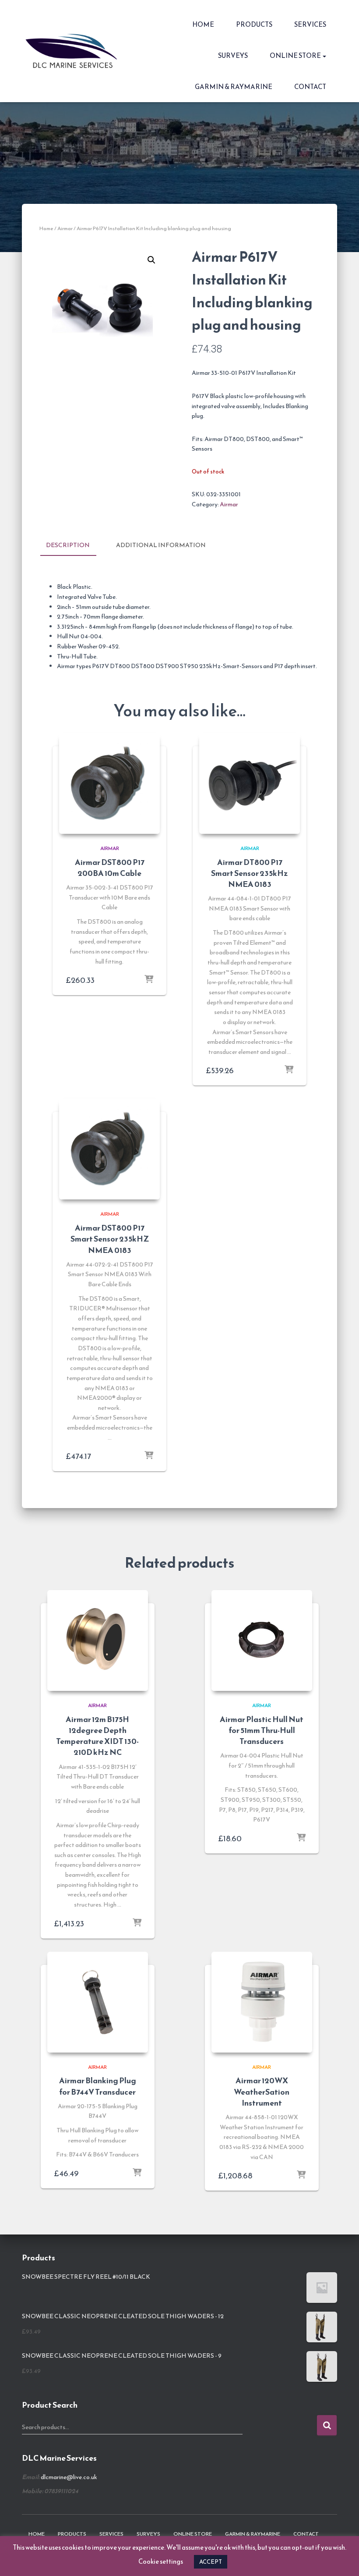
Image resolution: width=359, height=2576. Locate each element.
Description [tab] (68, 545)
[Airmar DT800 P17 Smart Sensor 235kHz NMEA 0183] (250, 783)
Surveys (233, 55)
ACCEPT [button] (211, 2562)
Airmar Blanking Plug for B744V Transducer (98, 2086)
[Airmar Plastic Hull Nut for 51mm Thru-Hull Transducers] (262, 1640)
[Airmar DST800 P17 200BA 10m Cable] (109, 783)
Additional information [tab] (161, 545)
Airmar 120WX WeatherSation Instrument (262, 2091)
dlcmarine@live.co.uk (69, 2477)
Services (310, 24)
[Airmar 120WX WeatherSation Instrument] (262, 2002)
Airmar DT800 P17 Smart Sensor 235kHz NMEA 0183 (250, 873)
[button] (324, 55)
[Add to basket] (149, 980)
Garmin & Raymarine (234, 87)
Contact (310, 87)
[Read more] (289, 1070)
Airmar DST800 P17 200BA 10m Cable (110, 868)
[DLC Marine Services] (73, 51)
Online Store (296, 55)
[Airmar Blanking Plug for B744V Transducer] (98, 2002)
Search (327, 2425)
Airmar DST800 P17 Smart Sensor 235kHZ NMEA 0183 (110, 1239)
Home (203, 24)
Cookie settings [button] (161, 2561)
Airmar (65, 228)
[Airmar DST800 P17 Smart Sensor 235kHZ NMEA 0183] (109, 1149)
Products (254, 24)
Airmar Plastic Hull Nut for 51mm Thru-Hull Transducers (262, 1730)
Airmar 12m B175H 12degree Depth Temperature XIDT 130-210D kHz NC (97, 1736)
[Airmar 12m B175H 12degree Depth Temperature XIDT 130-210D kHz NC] (98, 1640)
